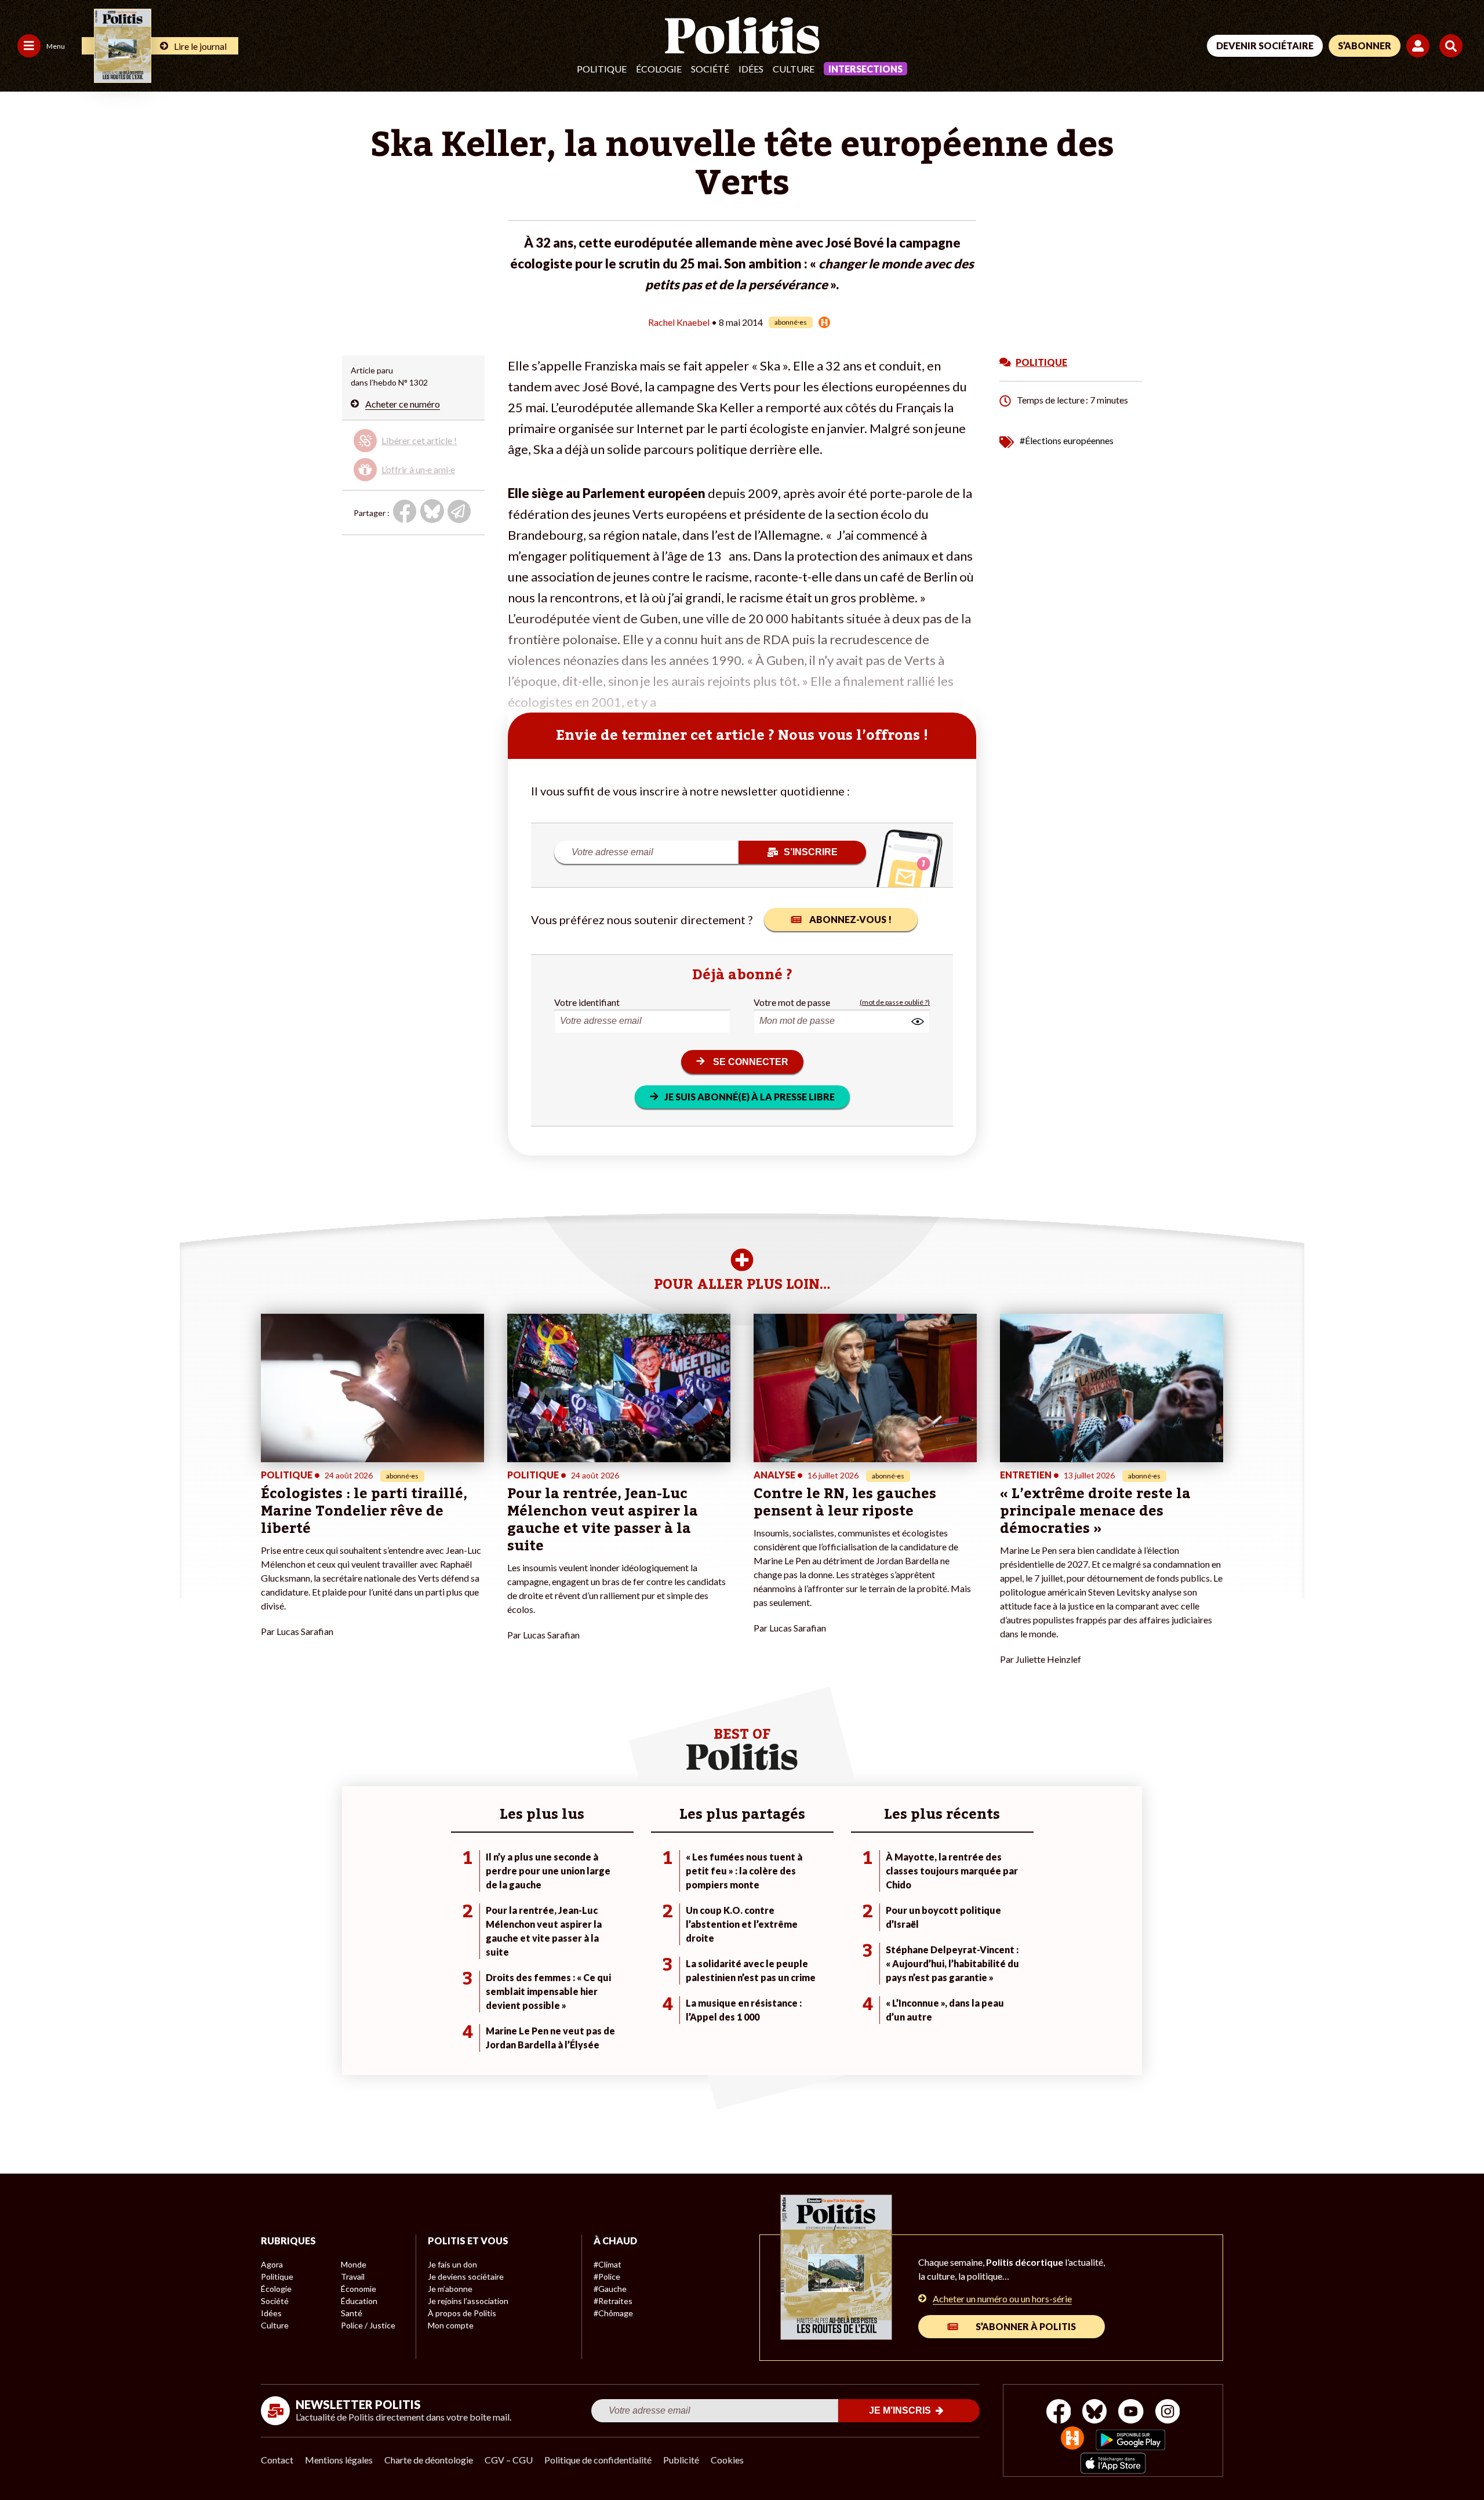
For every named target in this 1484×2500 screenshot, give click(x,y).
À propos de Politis (462, 2313)
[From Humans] (1072, 2439)
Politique (602, 69)
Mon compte (451, 2325)
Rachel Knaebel (679, 322)
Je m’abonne (450, 2289)
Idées (751, 69)
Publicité (681, 2460)
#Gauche (610, 2289)
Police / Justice (368, 2325)
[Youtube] (1131, 2413)
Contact (277, 2460)
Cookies (727, 2460)
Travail (353, 2276)
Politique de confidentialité (598, 2460)
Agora (272, 2264)
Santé (352, 2313)
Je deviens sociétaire (466, 2276)
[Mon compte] (1420, 46)
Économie (359, 2289)
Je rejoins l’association (468, 2301)
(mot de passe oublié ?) (895, 1002)
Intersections (865, 69)
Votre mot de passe (792, 1002)
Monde (354, 2264)
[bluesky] (1094, 2413)
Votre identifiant (587, 1002)
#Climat (608, 2264)
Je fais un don (452, 2264)
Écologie (659, 69)
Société (710, 69)
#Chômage (613, 2313)
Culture (794, 69)
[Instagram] (1168, 2413)
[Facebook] (1059, 2413)
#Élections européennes (1067, 440)
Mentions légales (339, 2460)
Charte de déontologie (429, 2460)
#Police (607, 2276)
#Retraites (613, 2301)
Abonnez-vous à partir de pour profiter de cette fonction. (412, 453)
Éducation (359, 2301)
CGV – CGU (509, 2460)
